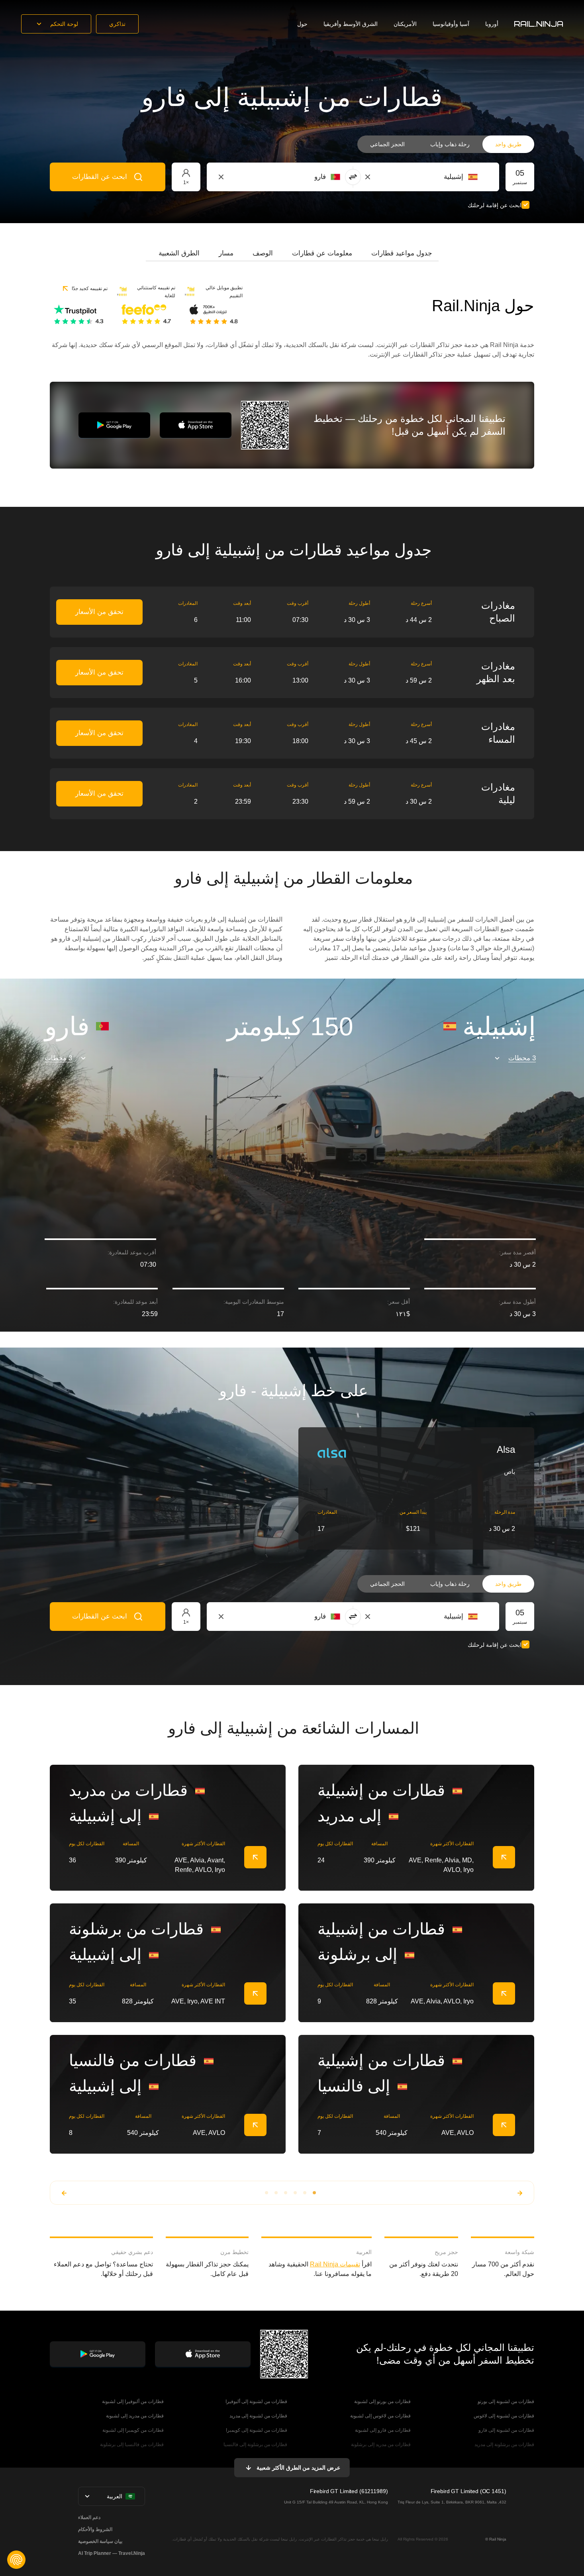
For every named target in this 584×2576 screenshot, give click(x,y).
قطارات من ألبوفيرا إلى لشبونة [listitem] (133, 2401)
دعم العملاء (89, 2517)
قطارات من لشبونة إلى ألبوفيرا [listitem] (256, 2401)
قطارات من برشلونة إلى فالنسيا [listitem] (255, 2445)
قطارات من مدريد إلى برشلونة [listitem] (381, 2445)
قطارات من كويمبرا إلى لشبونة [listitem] (133, 2430)
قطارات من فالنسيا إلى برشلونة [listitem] (132, 2445)
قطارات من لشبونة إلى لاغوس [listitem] (504, 2416)
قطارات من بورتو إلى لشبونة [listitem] (382, 2401)
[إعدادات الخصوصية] (16, 2560)
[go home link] (539, 24)
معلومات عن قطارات (322, 253)
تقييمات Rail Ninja (335, 2264)
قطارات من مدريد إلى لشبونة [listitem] (135, 2416)
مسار (226, 253)
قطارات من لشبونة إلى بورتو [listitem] (506, 2401)
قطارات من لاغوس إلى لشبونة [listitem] (380, 2416)
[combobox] (434, 177)
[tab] (402, 253)
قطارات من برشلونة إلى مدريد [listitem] (504, 2445)
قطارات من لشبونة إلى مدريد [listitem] (258, 2416)
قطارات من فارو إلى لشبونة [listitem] (383, 2430)
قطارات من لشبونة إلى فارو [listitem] (506, 2430)
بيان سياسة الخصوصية (100, 2541)
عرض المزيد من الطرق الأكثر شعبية (298, 2468)
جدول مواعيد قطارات (402, 253)
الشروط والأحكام (95, 2529)
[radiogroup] (446, 144)
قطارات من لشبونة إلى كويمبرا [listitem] (257, 2430)
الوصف (263, 253)
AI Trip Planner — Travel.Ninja (112, 2553)
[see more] (255, 1857)
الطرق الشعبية (179, 253)
